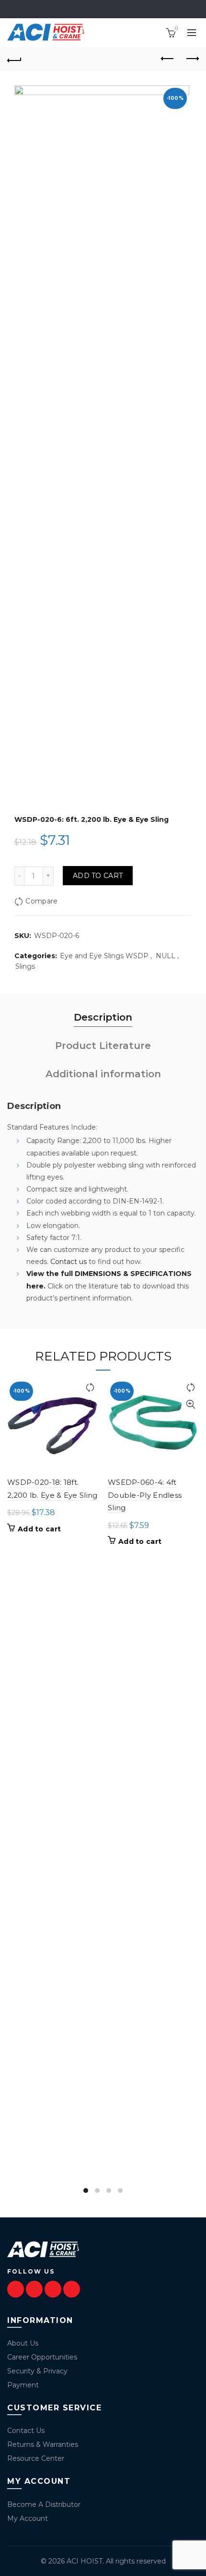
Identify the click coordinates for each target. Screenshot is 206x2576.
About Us (23, 2343)
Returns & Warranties (43, 2444)
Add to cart (98, 876)
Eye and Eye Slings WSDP (104, 956)
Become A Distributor (44, 2504)
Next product (192, 59)
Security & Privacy (37, 2371)
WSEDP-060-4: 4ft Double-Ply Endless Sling (145, 1495)
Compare (41, 901)
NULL (166, 956)
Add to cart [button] (39, 1529)
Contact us (69, 1262)
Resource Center (36, 2458)
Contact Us (26, 2431)
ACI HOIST (85, 2561)
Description (103, 1017)
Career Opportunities (42, 2357)
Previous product (168, 59)
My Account (28, 2518)
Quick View (90, 1404)
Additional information (103, 1074)
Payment (23, 2385)
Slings (25, 966)
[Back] (14, 59)
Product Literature (103, 1046)
